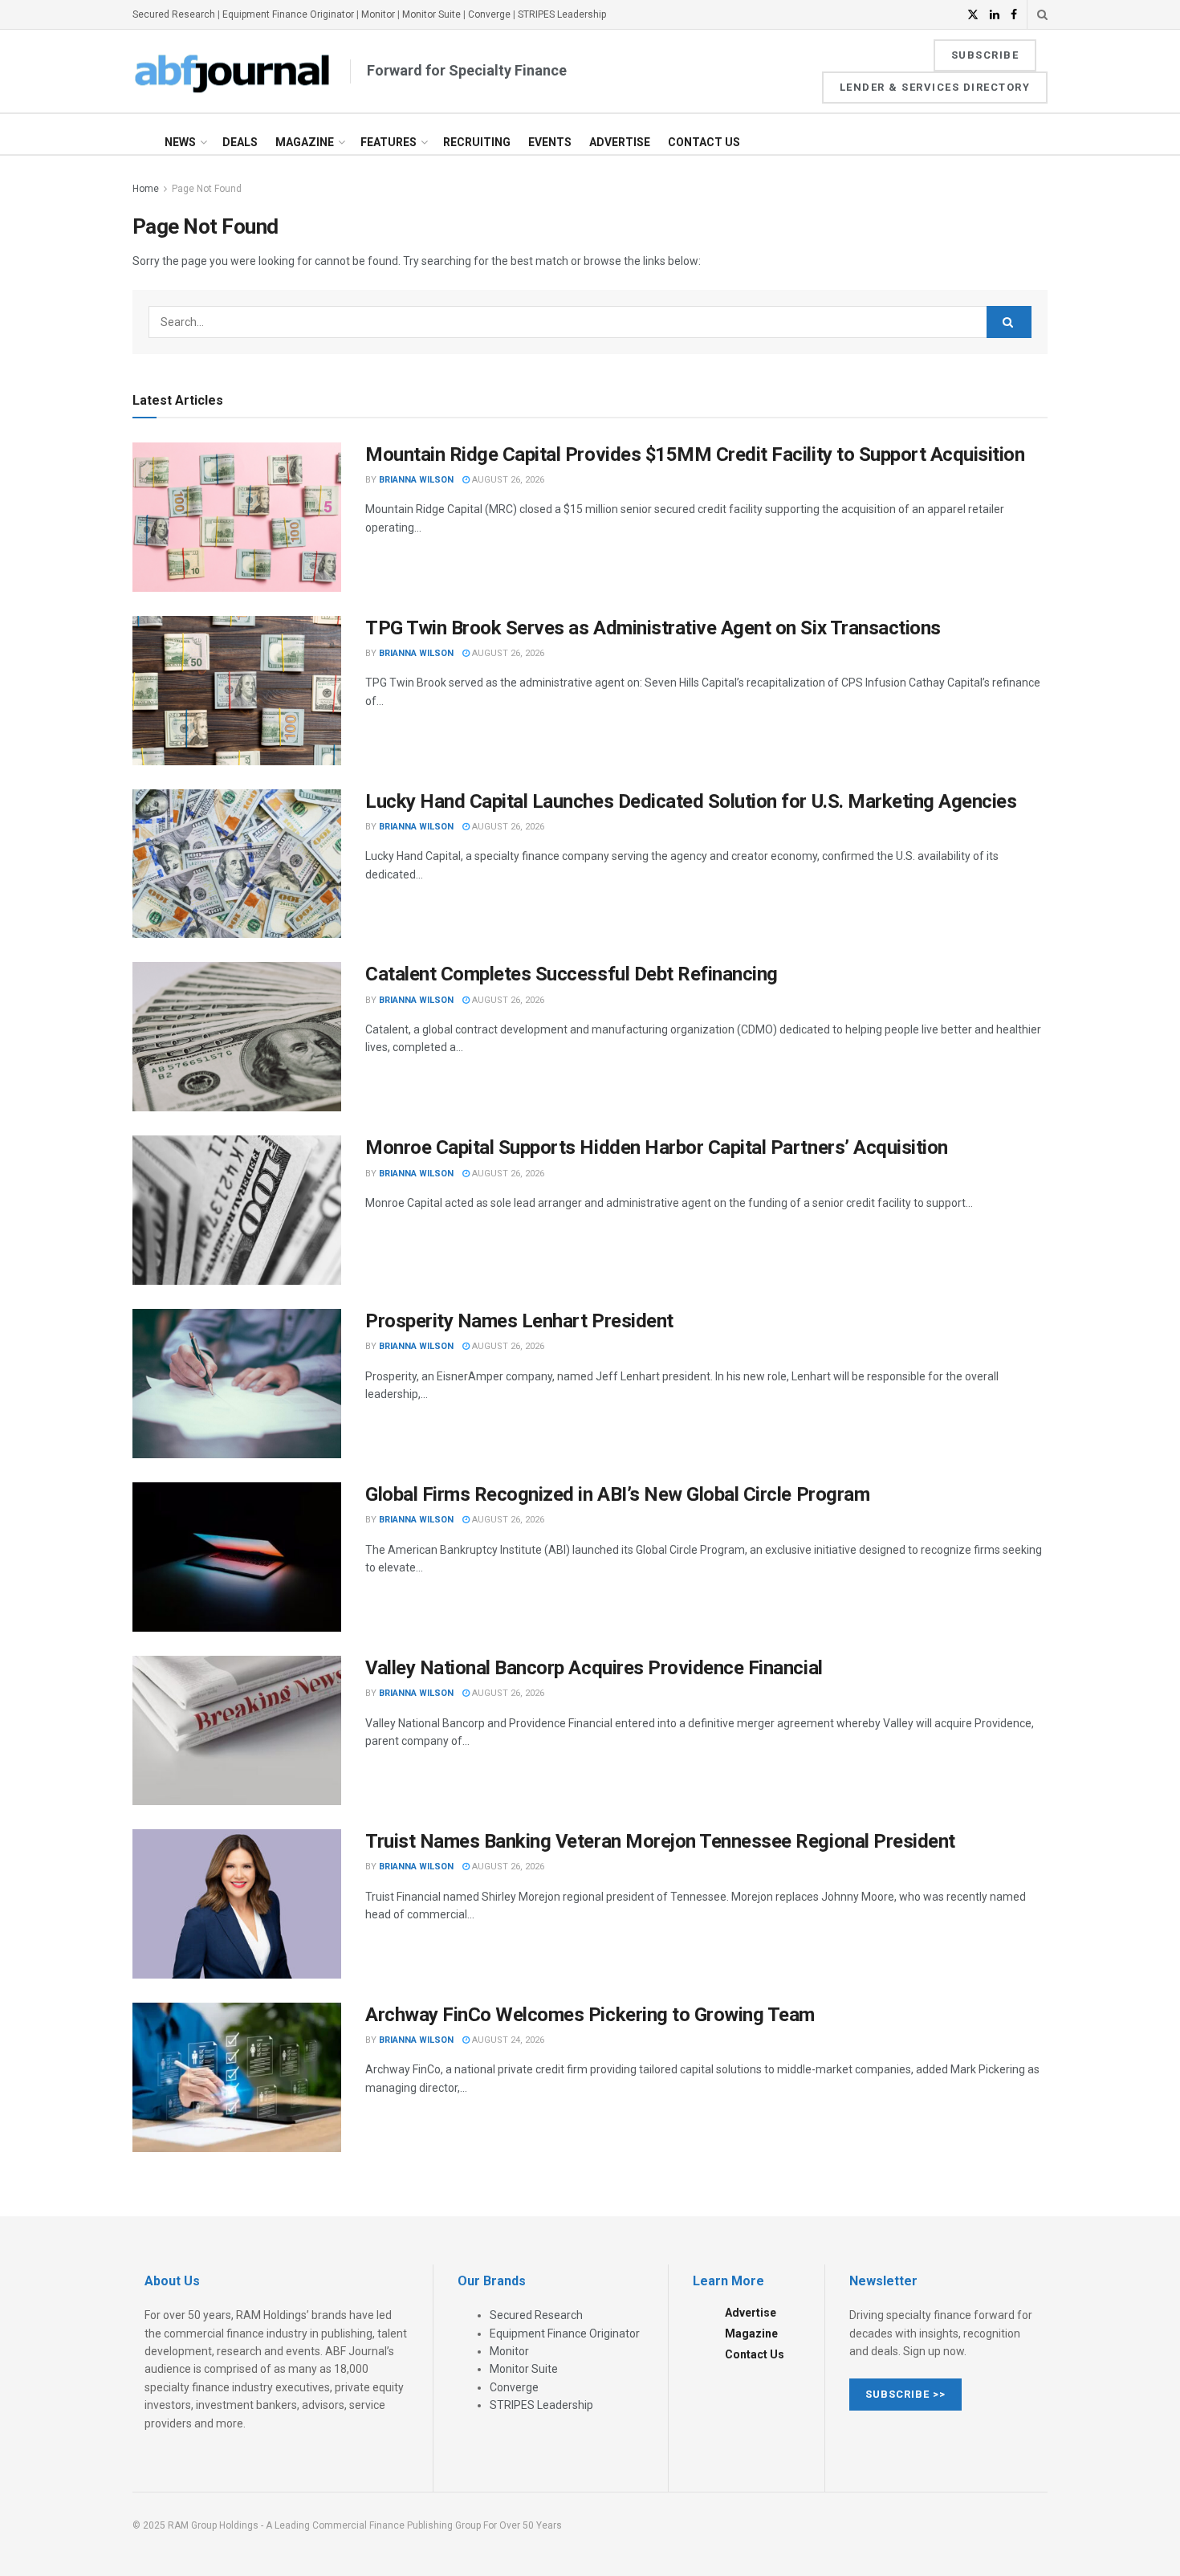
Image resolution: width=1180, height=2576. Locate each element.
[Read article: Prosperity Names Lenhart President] (237, 1384)
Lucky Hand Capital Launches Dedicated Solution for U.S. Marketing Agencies (691, 801)
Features (389, 142)
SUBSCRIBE (985, 55)
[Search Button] (1042, 14)
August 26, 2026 (507, 480)
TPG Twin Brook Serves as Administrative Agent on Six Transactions (653, 628)
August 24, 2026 (507, 2040)
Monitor (378, 14)
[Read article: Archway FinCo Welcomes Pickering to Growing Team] (237, 2077)
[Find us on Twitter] (973, 15)
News (180, 142)
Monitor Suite (431, 14)
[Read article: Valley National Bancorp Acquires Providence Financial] (237, 1730)
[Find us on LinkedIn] (995, 15)
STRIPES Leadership (562, 14)
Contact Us (704, 142)
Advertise (620, 142)
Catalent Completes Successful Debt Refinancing (572, 974)
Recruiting (477, 142)
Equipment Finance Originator (288, 14)
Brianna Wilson (416, 480)
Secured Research (174, 14)
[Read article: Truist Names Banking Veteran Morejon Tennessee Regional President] (237, 1904)
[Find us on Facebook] (1014, 15)
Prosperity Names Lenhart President (519, 1321)
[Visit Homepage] (233, 71)
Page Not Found (207, 189)
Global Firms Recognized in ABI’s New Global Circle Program (617, 1494)
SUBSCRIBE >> (905, 2394)
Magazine (305, 142)
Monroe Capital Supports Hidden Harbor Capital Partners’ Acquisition (657, 1147)
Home (146, 189)
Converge (489, 14)
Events (550, 142)
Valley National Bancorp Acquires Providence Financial (594, 1668)
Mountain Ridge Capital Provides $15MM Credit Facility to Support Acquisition (695, 454)
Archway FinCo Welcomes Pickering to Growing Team (590, 2015)
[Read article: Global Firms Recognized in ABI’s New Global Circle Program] (237, 1557)
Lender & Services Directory (935, 87)
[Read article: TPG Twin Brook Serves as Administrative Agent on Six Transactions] (237, 691)
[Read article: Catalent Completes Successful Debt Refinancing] (237, 1037)
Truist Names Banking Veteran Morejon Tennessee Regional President (660, 1841)
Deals (240, 142)
